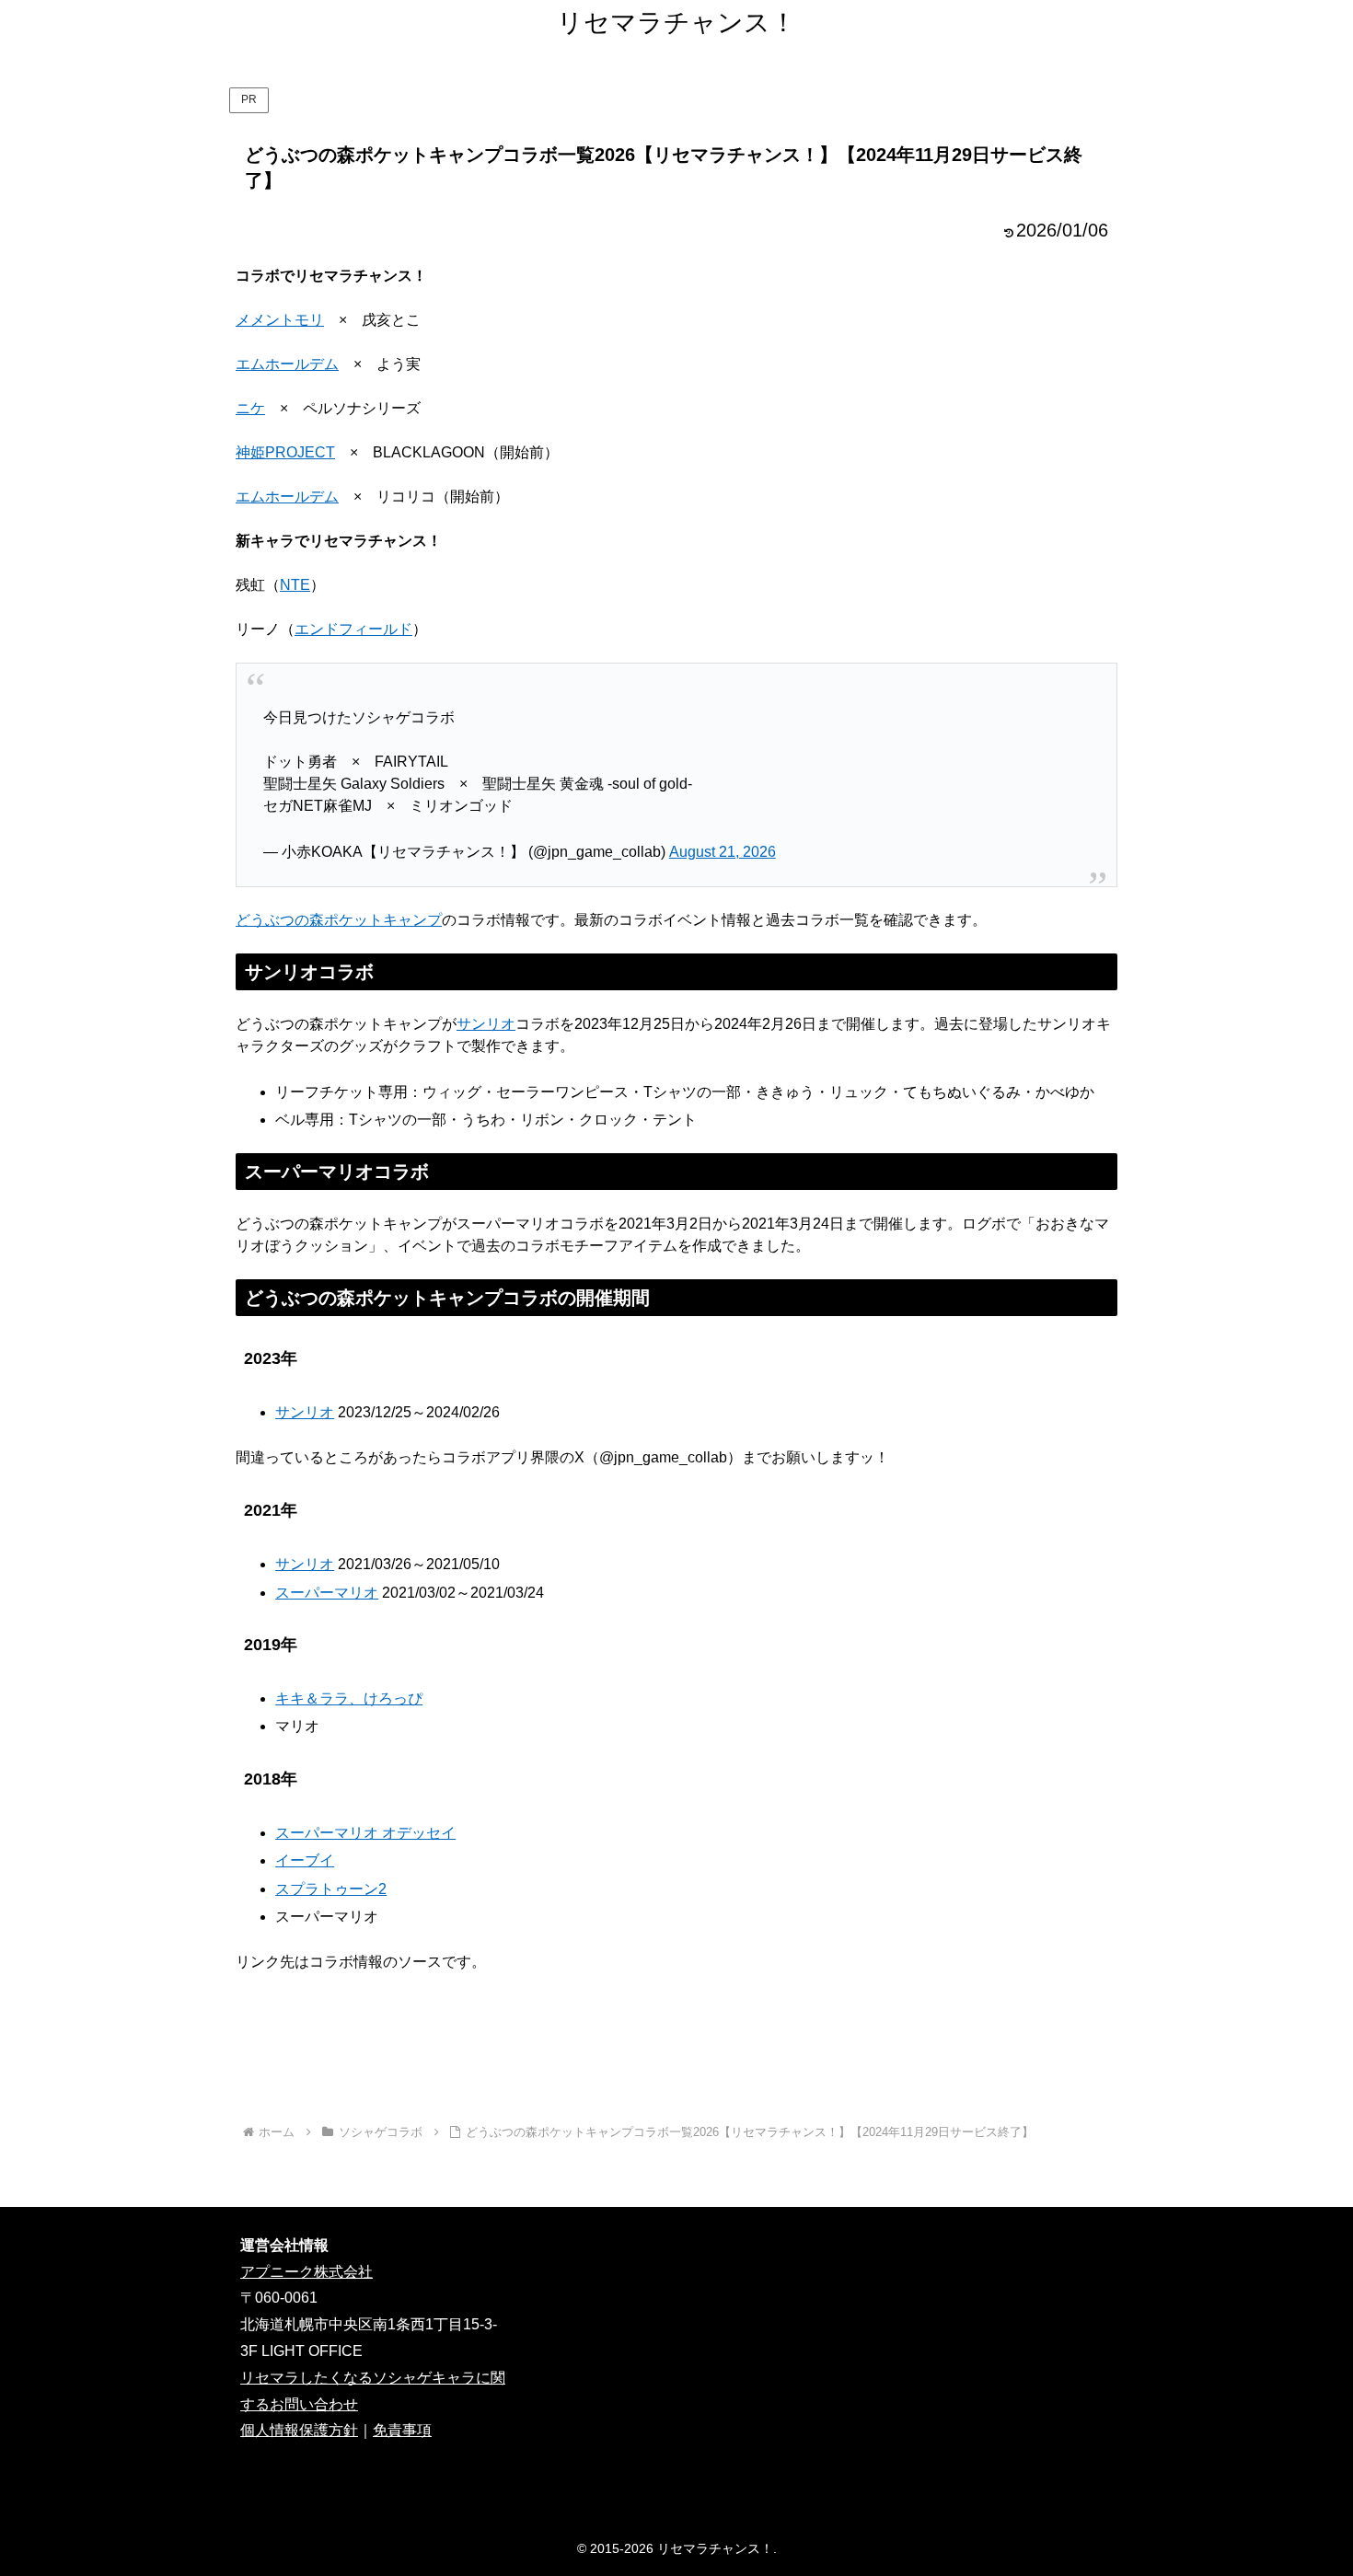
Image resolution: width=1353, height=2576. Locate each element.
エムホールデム (287, 364)
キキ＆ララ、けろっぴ (349, 1698)
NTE (295, 585)
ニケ (250, 408)
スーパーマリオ (327, 1593)
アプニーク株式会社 (306, 2272)
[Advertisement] (676, 2059)
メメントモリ (280, 320)
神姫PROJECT (285, 452)
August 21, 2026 (723, 852)
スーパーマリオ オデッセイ (365, 1833)
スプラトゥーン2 (331, 1889)
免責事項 (402, 2430)
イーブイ (305, 1860)
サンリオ (486, 1024)
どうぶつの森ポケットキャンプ (339, 920)
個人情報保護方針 (299, 2430)
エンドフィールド (353, 629)
